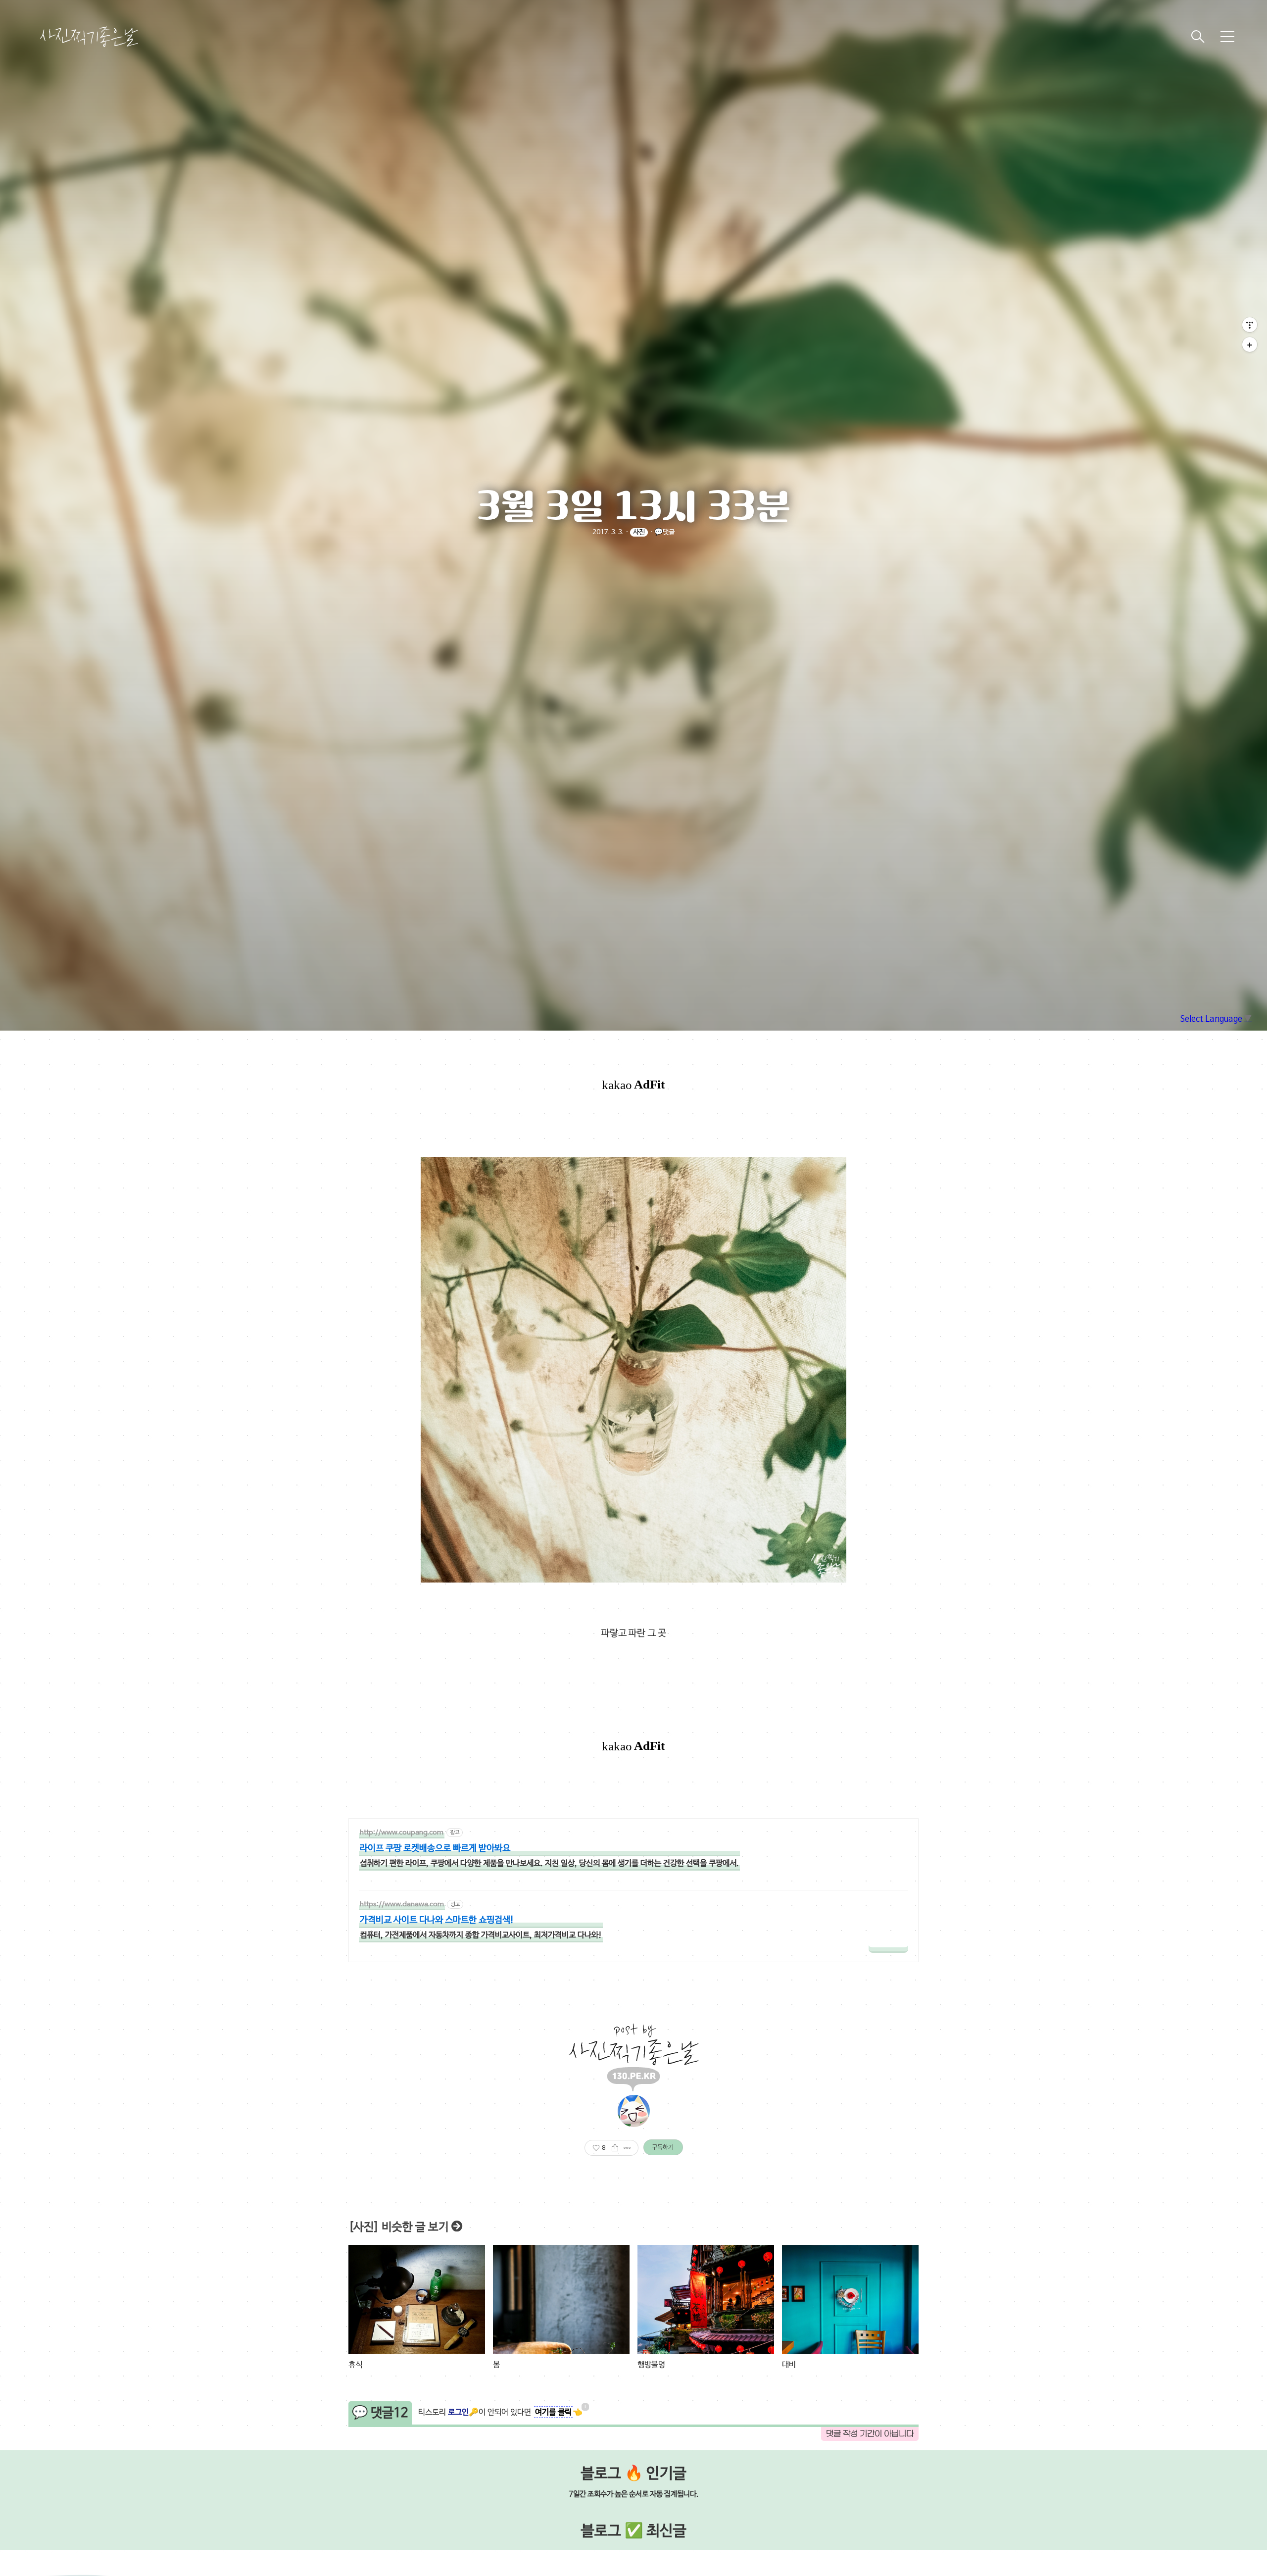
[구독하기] (1250, 345)
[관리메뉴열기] (1250, 325)
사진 (639, 532)
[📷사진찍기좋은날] (89, 37)
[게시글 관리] (627, 2148)
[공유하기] (615, 2148)
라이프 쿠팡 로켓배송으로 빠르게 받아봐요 (435, 1849)
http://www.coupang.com (402, 1833)
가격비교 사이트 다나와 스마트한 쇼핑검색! (437, 1920)
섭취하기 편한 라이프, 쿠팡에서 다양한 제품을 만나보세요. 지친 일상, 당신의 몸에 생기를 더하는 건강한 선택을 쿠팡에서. (549, 1864)
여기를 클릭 (553, 2413)
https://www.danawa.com (402, 1905)
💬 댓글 (380, 2413)
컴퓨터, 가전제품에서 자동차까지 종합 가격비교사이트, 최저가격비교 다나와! (481, 1935)
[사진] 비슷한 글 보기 (399, 2228)
